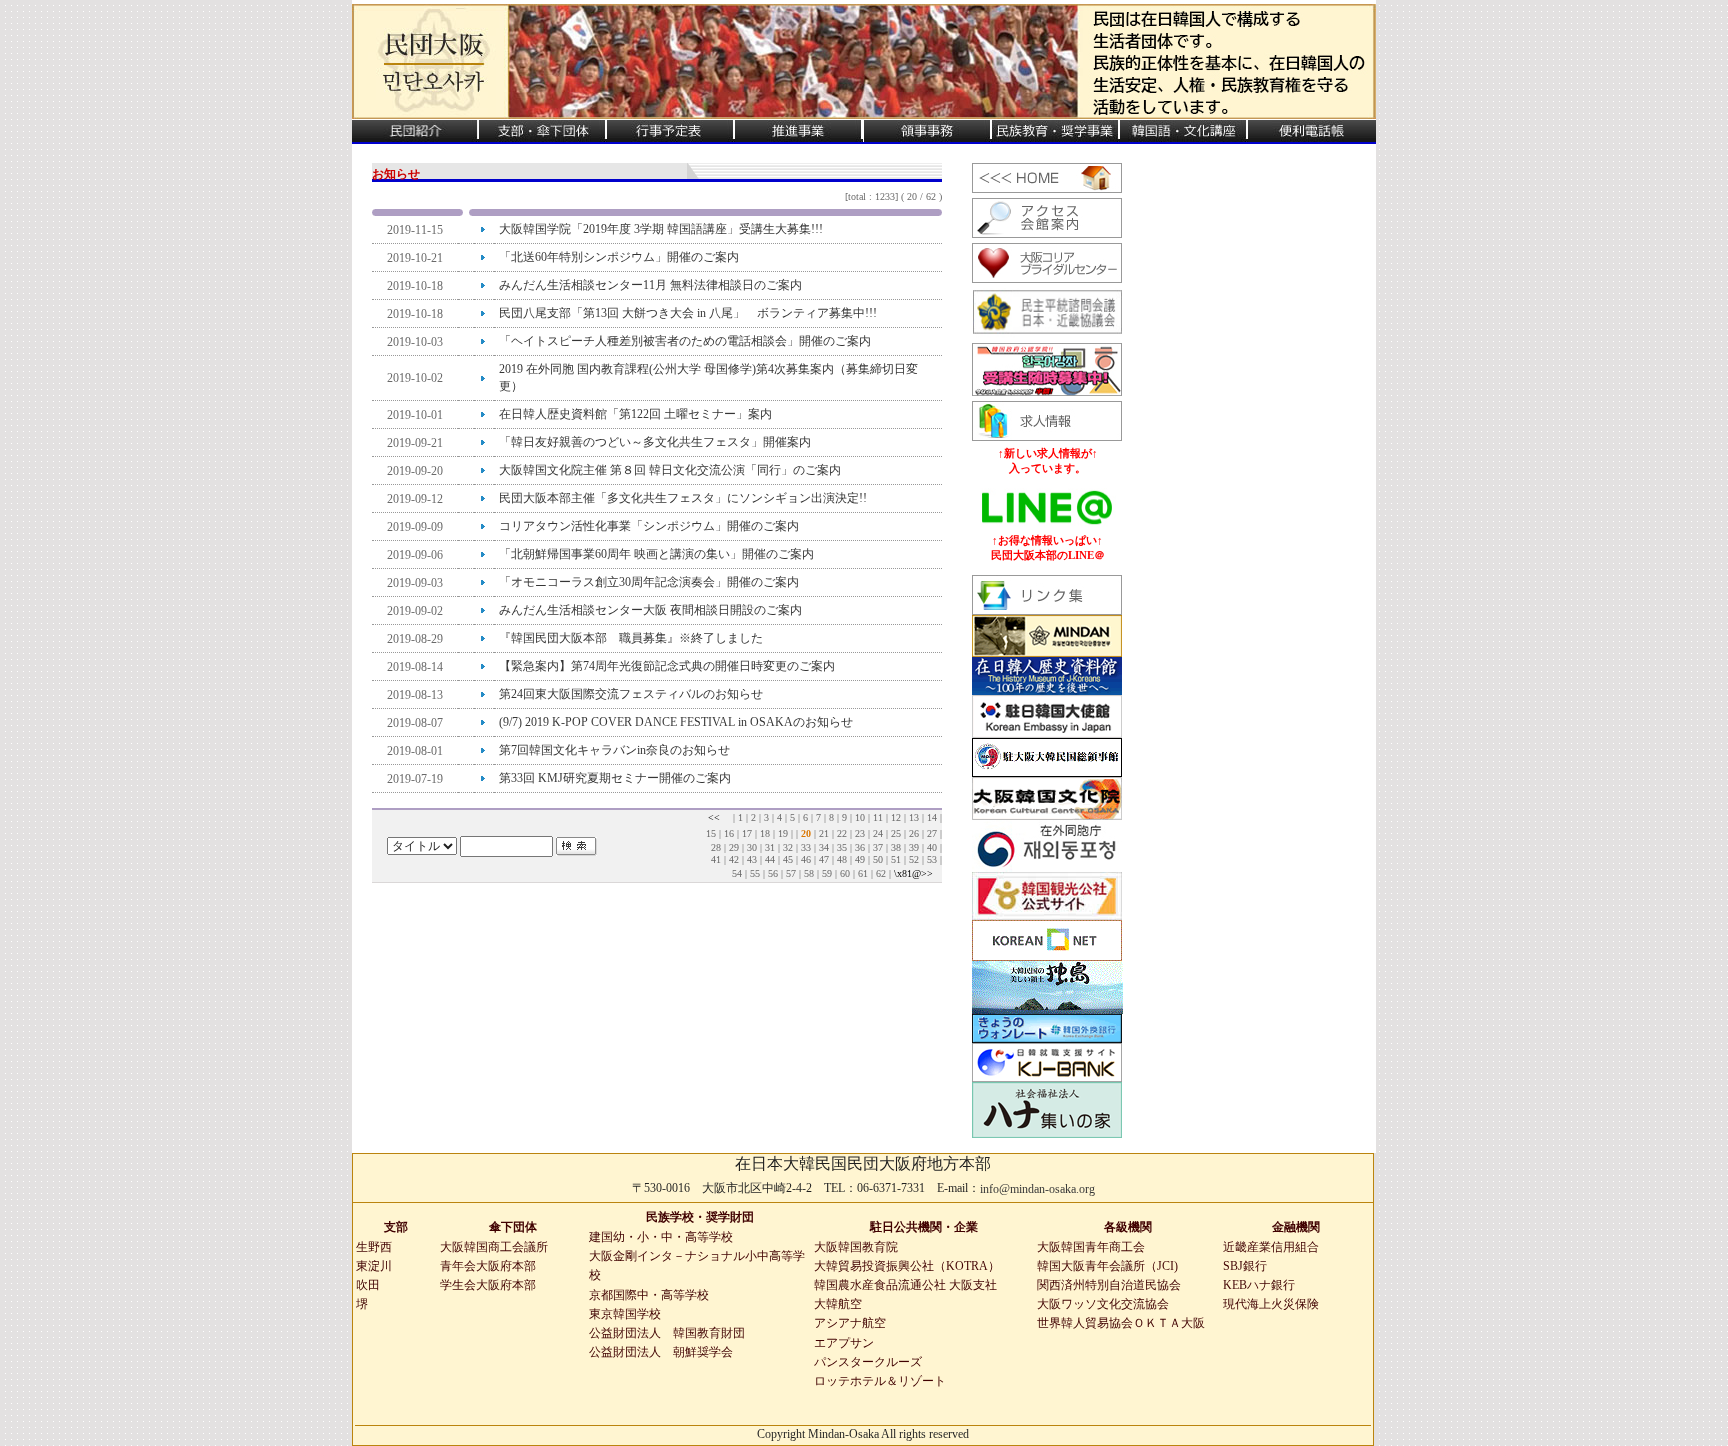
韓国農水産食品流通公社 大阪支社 (905, 1285)
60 (845, 873)
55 (755, 873)
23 (860, 833)
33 (806, 847)
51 (896, 859)
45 (788, 859)
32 (788, 847)
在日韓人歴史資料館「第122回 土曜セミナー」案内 (635, 414)
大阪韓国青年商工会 (1091, 1247)
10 (860, 817)
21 (824, 833)
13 (914, 817)
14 (932, 817)
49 (860, 859)
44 (770, 859)
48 (842, 859)
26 (914, 833)
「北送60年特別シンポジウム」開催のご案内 (619, 257)
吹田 (368, 1285)
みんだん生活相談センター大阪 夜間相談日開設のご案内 (650, 610)
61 (863, 873)
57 (791, 873)
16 (729, 833)
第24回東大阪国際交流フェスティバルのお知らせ (631, 694)
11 (878, 817)
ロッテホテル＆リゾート (880, 1381)
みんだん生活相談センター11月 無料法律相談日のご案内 (650, 285)
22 (842, 833)
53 (932, 859)
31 (770, 847)
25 (896, 833)
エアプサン (844, 1343)
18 (765, 833)
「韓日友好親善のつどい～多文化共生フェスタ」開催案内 (655, 442)
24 (878, 833)
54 (737, 873)
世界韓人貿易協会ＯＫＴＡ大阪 (1121, 1323)
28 (716, 847)
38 (896, 847)
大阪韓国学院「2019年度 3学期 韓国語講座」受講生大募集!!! (661, 229)
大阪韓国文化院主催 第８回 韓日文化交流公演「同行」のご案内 (670, 470)
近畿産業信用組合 (1271, 1247)
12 (896, 817)
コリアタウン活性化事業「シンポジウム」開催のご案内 (649, 526)
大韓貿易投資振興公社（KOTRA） (907, 1266)
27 (932, 833)
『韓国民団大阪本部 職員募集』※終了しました (631, 638)
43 (752, 859)
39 (914, 847)
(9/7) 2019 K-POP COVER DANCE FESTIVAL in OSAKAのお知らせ (676, 722)
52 (914, 859)
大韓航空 (838, 1304)
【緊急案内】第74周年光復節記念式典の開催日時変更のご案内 (667, 666)
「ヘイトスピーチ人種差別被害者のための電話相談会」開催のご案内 (685, 341)
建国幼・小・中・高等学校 (661, 1237)
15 (711, 833)
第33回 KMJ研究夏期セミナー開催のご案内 (615, 778)
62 (881, 873)
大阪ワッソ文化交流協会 (1103, 1304)
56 (773, 873)
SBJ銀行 (1245, 1266)
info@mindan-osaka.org (1037, 1189)
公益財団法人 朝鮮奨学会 (661, 1352)
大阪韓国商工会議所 (494, 1247)
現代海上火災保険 (1271, 1304)
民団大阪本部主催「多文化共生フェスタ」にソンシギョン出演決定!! (683, 498)
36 (860, 847)
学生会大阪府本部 (488, 1285)
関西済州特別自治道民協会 (1109, 1285)
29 (734, 847)
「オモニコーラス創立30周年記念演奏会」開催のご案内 (649, 582)
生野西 (374, 1247)
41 (716, 859)
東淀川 (374, 1266)
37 (878, 847)
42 (734, 859)
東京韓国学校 (625, 1314)
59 (827, 873)
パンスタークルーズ (868, 1362)
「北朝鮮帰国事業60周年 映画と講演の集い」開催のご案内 (656, 554)
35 (842, 847)
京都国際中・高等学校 (649, 1295)
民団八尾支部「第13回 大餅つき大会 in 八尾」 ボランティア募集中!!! (700, 313)
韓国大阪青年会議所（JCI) (1107, 1266)
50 (878, 859)
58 (809, 873)
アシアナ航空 (850, 1323)
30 (752, 847)
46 (806, 859)
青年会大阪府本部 (488, 1266)
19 (783, 833)
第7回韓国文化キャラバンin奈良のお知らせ (614, 750)
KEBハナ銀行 (1259, 1285)
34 (824, 847)
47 (824, 859)
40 (932, 847)
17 (747, 833)
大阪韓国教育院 (856, 1247)
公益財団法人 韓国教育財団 (667, 1333)
